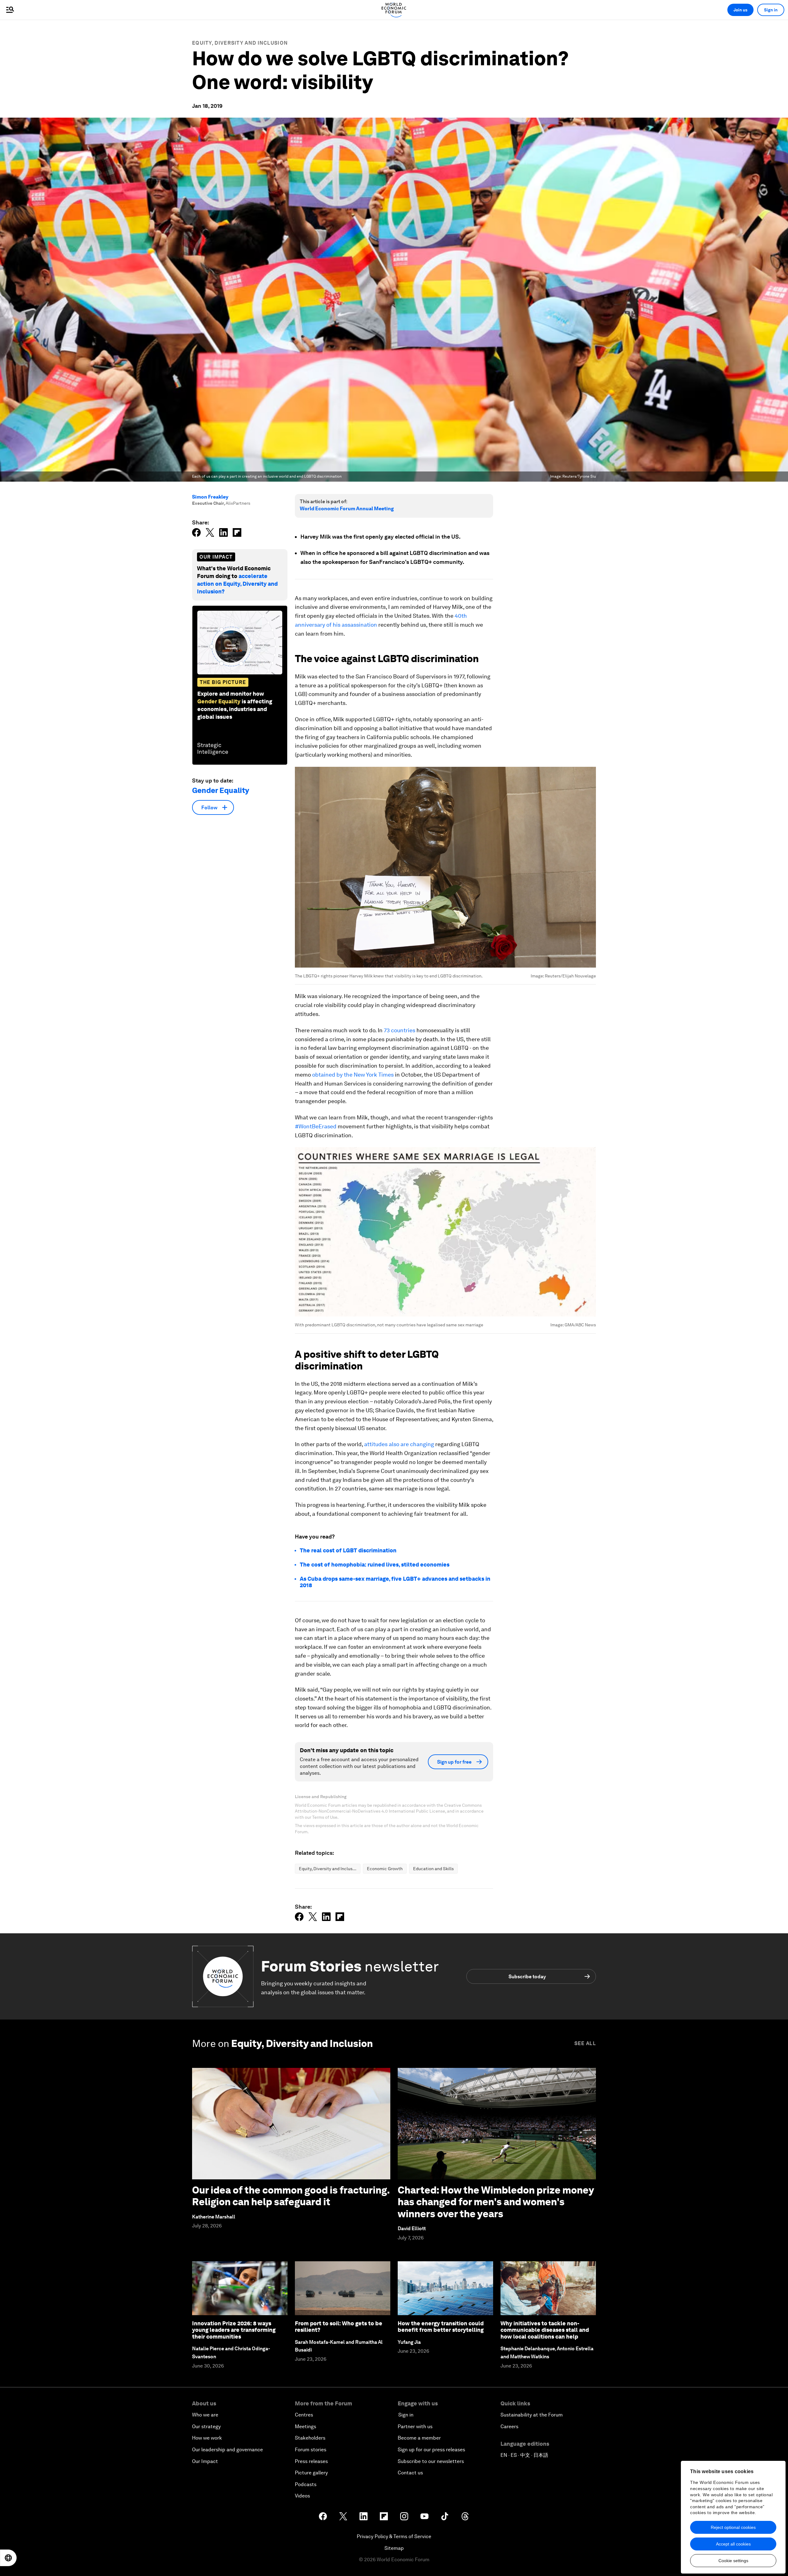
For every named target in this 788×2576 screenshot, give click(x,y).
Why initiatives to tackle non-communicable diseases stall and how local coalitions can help (545, 2330)
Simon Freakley (210, 497)
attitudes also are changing (399, 1444)
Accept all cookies (733, 2544)
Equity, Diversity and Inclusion (240, 43)
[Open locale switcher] (8, 2558)
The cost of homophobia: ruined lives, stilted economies (375, 1565)
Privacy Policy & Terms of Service (394, 2536)
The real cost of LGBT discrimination (348, 1550)
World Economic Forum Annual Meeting (347, 509)
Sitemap (394, 2548)
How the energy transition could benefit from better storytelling (441, 2327)
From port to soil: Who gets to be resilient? (339, 2327)
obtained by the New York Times (353, 1075)
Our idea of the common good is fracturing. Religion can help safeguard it (291, 2196)
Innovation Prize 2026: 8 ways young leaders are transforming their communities (234, 2330)
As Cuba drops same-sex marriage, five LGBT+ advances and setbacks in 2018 (395, 1582)
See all (585, 2043)
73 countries (400, 1030)
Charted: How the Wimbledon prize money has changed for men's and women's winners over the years (496, 2202)
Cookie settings (733, 2561)
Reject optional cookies (733, 2527)
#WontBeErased (316, 1126)
